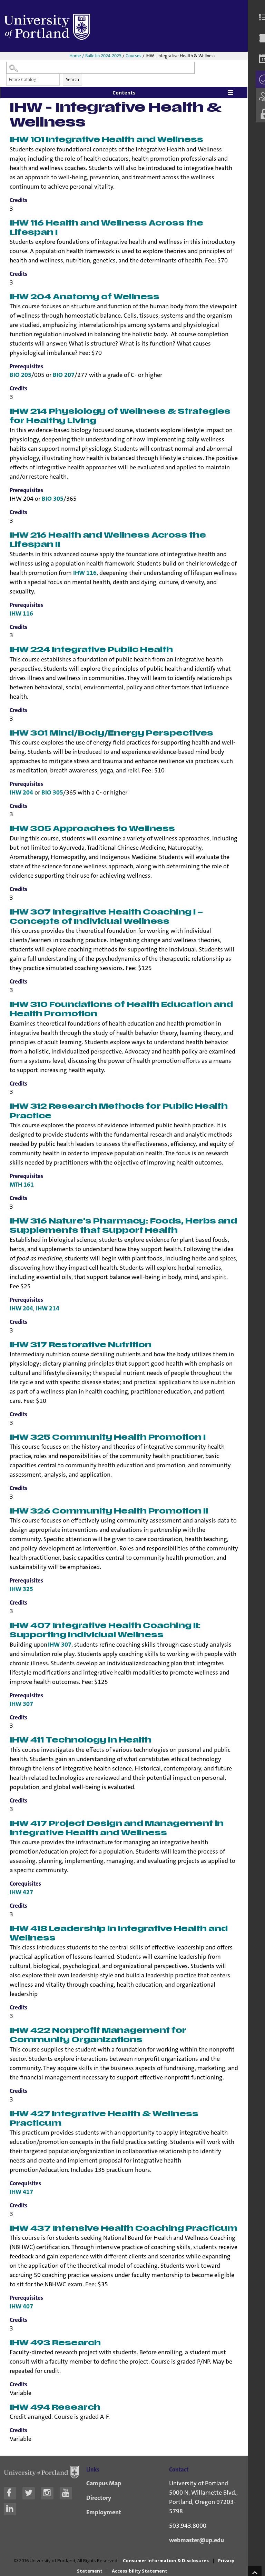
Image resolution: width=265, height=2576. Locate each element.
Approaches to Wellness (92, 829)
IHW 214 (48, 1308)
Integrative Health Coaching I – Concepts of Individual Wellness (106, 917)
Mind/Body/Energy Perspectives (111, 733)
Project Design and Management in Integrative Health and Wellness (117, 1828)
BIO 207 (64, 375)
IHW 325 (21, 1589)
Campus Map (104, 2483)
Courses (134, 56)
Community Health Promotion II (109, 1511)
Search (72, 79)
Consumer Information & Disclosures (166, 2560)
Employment (104, 2512)
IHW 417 (21, 2192)
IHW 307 (60, 1645)
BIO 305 (53, 499)
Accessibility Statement (140, 2571)
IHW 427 (21, 1892)
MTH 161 (22, 1185)
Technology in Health (81, 1740)
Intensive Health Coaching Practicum (124, 2229)
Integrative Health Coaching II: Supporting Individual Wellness (105, 1630)
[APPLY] (260, 79)
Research (55, 2343)
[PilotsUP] (260, 114)
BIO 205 (21, 375)
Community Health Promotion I (108, 1437)
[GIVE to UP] (260, 97)
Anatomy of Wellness (85, 297)
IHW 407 (21, 2306)
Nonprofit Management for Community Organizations (98, 2035)
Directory (99, 2498)
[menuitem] (260, 17)
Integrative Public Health (91, 650)
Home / (77, 56)
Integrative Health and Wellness (106, 140)
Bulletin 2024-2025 (103, 56)
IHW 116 (85, 573)
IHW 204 (21, 792)
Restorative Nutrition (81, 1345)
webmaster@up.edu (197, 2540)
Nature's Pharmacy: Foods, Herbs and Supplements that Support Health (123, 1226)
